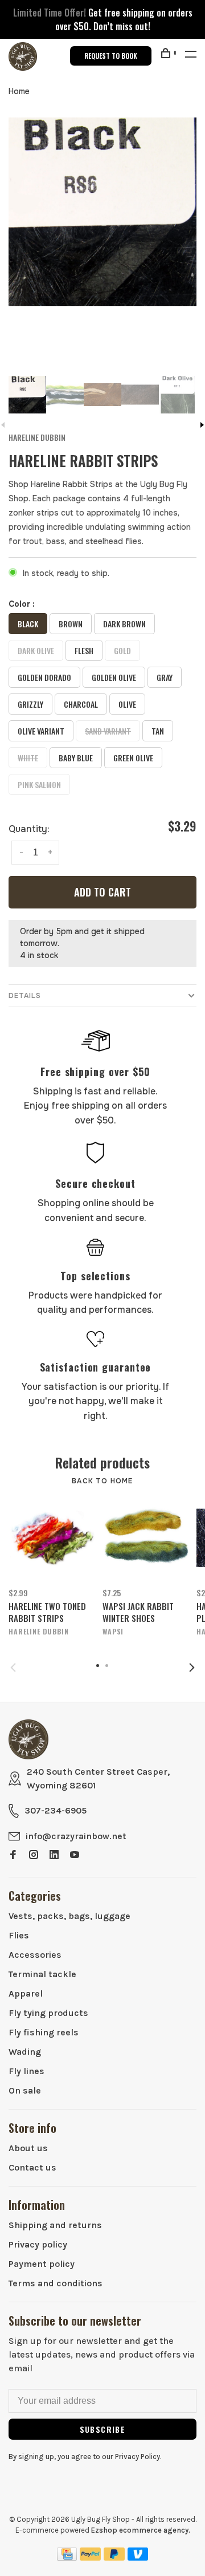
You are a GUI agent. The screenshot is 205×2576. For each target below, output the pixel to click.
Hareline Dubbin (37, 437)
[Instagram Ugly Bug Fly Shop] (34, 1855)
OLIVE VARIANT (41, 731)
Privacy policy (38, 2244)
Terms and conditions (56, 2283)
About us (28, 2148)
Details (25, 996)
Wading (25, 2052)
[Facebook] (13, 1855)
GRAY (165, 677)
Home (19, 91)
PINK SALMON (39, 784)
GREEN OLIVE (133, 758)
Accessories (35, 1955)
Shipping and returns (55, 2225)
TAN (158, 731)
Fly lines (26, 2071)
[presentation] (27, 395)
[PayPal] (90, 2557)
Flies (19, 1935)
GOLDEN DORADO (44, 677)
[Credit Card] (67, 2557)
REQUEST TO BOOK (111, 56)
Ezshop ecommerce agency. (141, 2530)
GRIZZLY (30, 704)
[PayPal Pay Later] (114, 2557)
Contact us (32, 2167)
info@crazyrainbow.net (76, 1836)
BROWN (71, 624)
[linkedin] (54, 1855)
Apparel (26, 1993)
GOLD (122, 650)
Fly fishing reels (44, 2032)
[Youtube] (75, 1855)
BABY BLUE (76, 758)
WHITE (28, 758)
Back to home (102, 1481)
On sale (25, 2090)
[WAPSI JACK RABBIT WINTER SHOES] (145, 1538)
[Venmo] (138, 2557)
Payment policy (42, 2264)
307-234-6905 (56, 1810)
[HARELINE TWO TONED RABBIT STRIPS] (52, 1538)
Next (192, 1668)
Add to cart (102, 892)
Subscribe (103, 2429)
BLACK (28, 624)
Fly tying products (48, 2013)
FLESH (84, 650)
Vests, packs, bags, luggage (69, 1916)
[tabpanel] (102, 212)
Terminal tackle (42, 1974)
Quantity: (29, 829)
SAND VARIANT (108, 731)
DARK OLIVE (36, 650)
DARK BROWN (124, 624)
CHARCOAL (81, 704)
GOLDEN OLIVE (114, 677)
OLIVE (127, 704)
